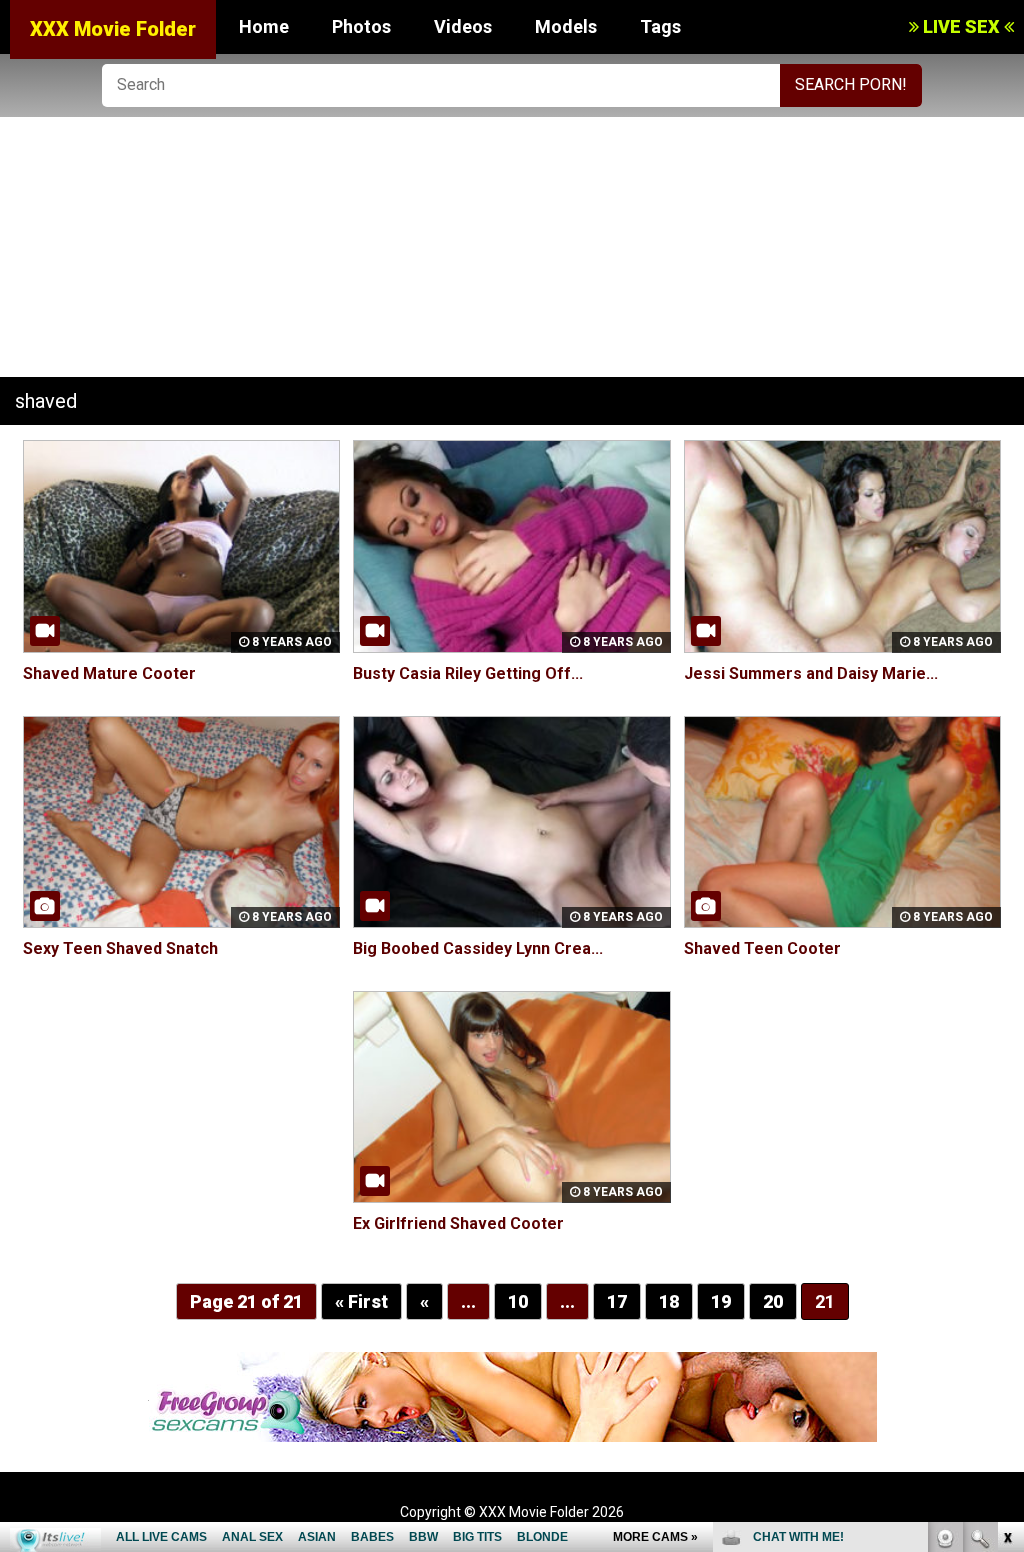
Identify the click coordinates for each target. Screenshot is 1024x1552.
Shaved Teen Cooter (762, 948)
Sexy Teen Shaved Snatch (120, 948)
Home (264, 26)
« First (361, 1301)
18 (669, 1301)
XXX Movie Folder (113, 29)
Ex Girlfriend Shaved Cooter (458, 1223)
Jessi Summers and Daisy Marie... (811, 673)
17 (617, 1301)
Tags (660, 26)
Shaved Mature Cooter (109, 673)
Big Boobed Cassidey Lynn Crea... (478, 948)
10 (518, 1301)
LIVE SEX (961, 26)
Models (566, 26)
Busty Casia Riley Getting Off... (468, 673)
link (1006, 1239)
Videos (463, 26)
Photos (361, 26)
